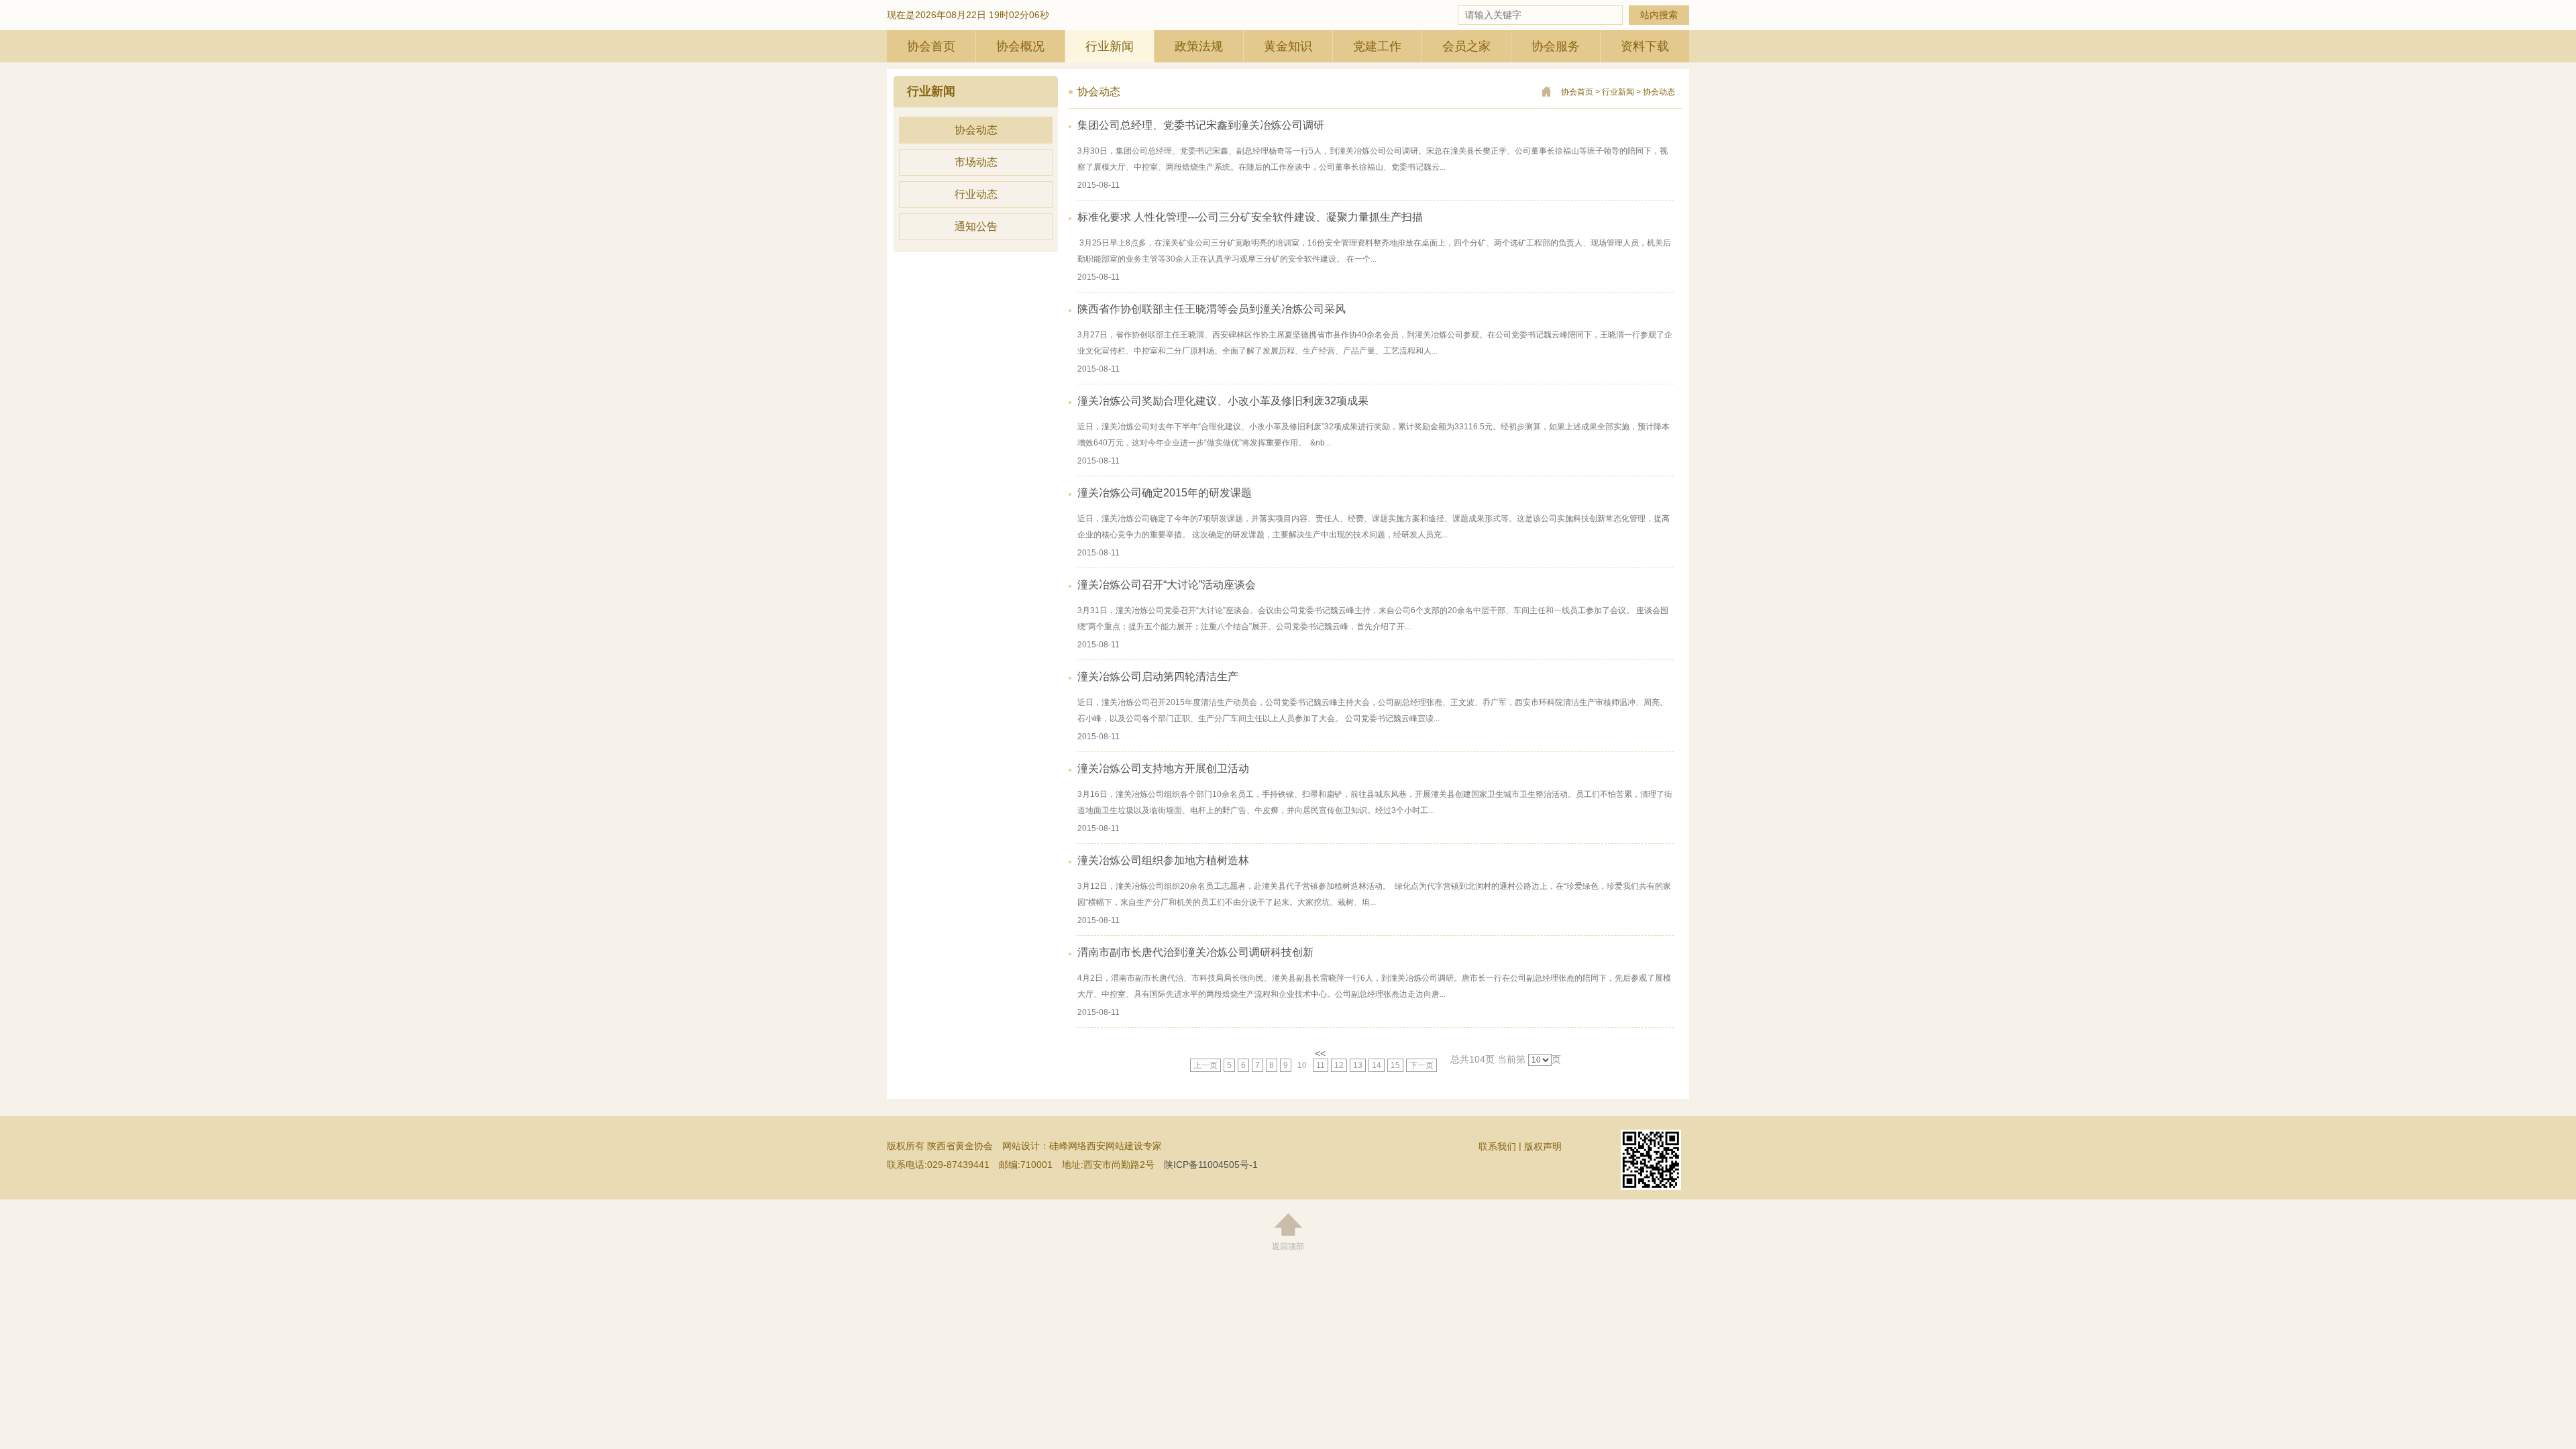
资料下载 (1645, 46)
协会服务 (1556, 46)
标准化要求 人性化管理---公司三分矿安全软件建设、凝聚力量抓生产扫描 (1250, 217)
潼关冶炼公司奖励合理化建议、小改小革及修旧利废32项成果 (1223, 401)
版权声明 (1543, 1146)
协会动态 (976, 130)
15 (1395, 1065)
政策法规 (1199, 46)
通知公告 (976, 226)
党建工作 (1377, 46)
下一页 (1421, 1065)
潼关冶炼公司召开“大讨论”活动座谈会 (1167, 585)
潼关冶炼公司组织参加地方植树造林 (1163, 860)
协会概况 (1020, 46)
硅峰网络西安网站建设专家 (1106, 1146)
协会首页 (931, 46)
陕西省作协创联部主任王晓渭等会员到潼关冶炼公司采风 (1212, 309)
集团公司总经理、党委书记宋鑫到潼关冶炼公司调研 (1201, 125)
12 (1339, 1065)
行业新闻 (1110, 46)
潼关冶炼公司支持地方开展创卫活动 (1163, 768)
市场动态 (976, 162)
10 (1302, 1065)
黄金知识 (1288, 46)
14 (1377, 1065)
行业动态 (976, 194)
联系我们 (1497, 1146)
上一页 (1205, 1065)
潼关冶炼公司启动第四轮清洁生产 (1158, 677)
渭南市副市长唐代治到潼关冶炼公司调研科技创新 (1195, 952)
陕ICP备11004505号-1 (1211, 1165)
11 (1321, 1065)
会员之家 (1466, 46)
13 (1358, 1065)
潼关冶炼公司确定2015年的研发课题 (1165, 493)
